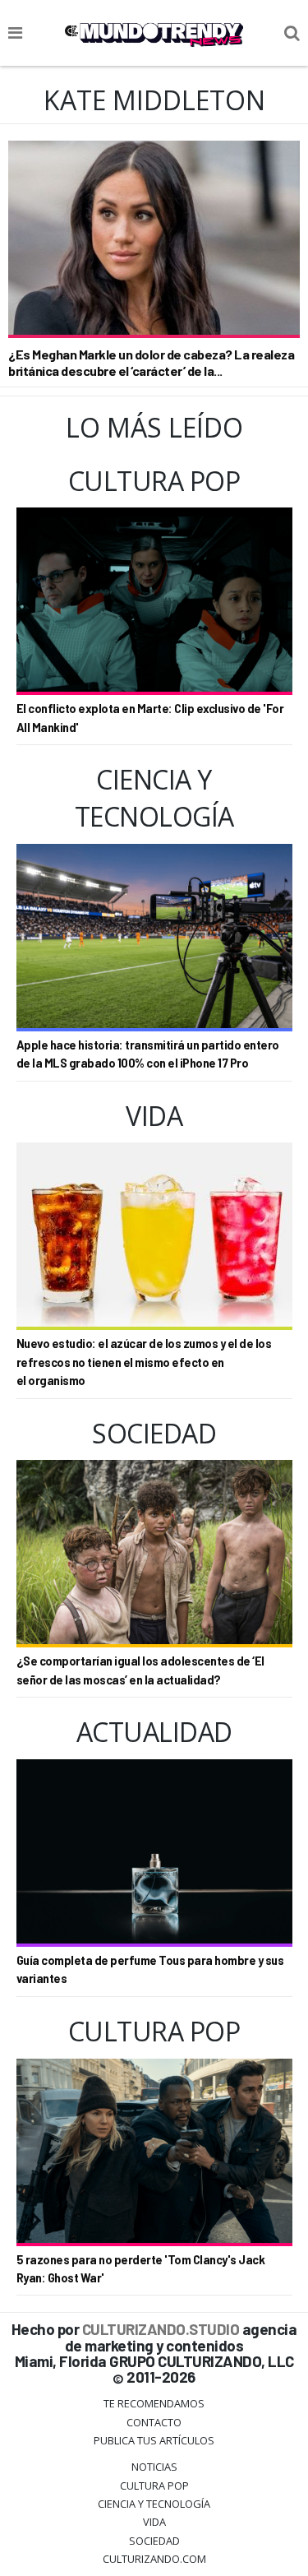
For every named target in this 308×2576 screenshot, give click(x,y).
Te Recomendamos (154, 2403)
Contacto (154, 2422)
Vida (154, 2522)
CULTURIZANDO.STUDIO (161, 2329)
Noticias (154, 2467)
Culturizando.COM (154, 2559)
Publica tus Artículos (154, 2440)
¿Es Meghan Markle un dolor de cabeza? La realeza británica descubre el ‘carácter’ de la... (151, 362)
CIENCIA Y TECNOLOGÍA (154, 2504)
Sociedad (154, 2541)
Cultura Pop (154, 2486)
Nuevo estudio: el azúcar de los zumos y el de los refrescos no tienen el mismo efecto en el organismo (144, 1362)
